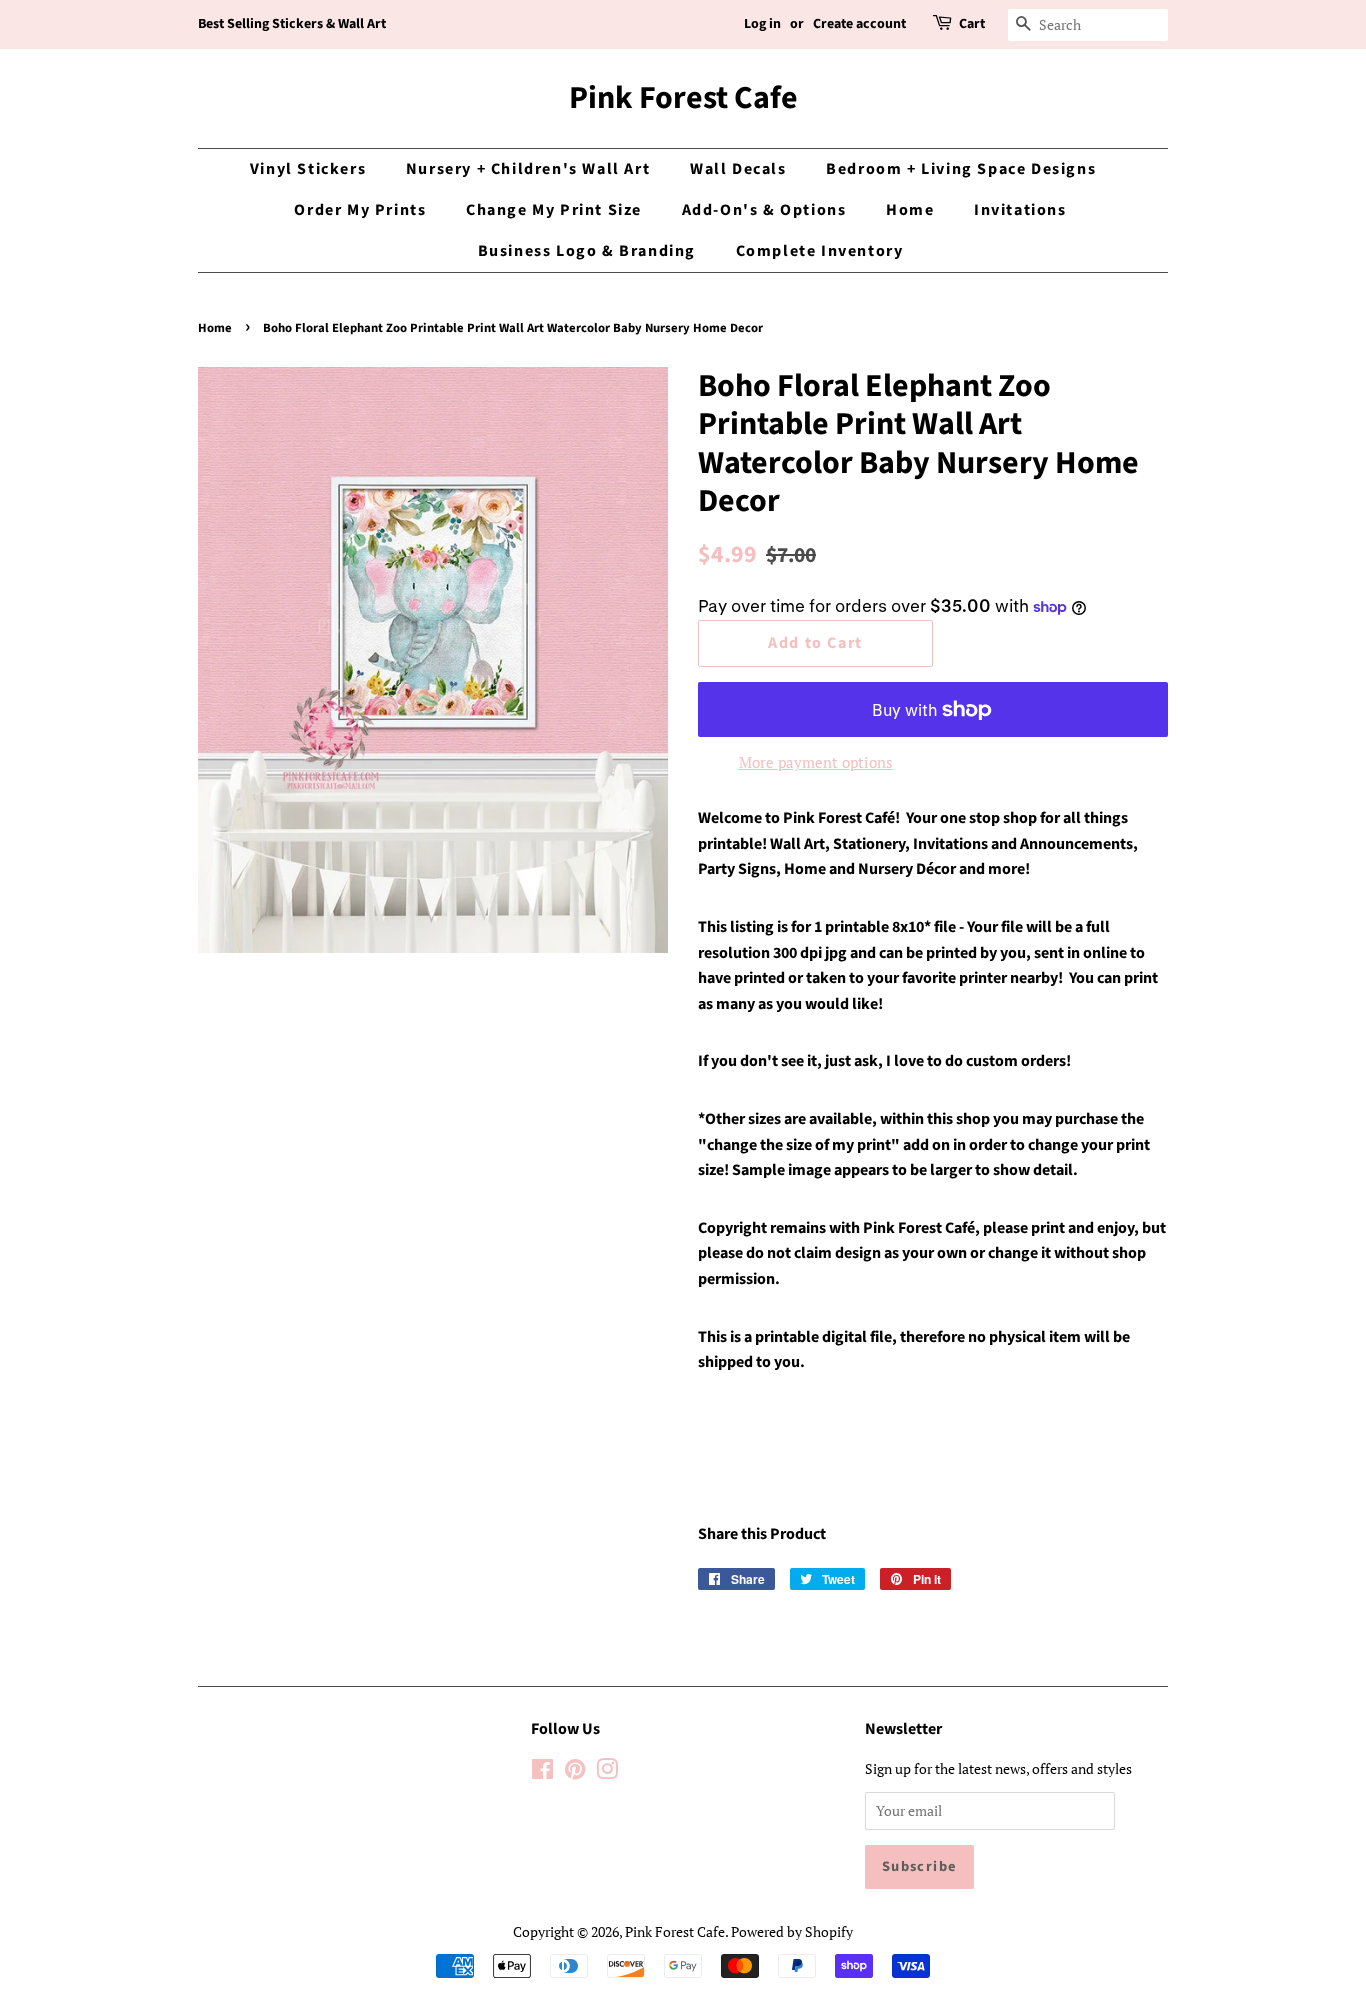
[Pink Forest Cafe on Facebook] (542, 1772)
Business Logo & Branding (587, 251)
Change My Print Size (554, 210)
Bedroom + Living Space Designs (961, 169)
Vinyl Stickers (308, 169)
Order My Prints (360, 210)
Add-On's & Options (764, 210)
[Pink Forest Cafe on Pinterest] (575, 1772)
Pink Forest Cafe (683, 98)
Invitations (1020, 210)
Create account (859, 24)
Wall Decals (738, 169)
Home (910, 210)
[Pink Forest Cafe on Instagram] (607, 1772)
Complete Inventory (820, 251)
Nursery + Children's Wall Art (528, 169)
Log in (762, 24)
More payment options (816, 762)
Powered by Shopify (792, 1931)
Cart (972, 24)
